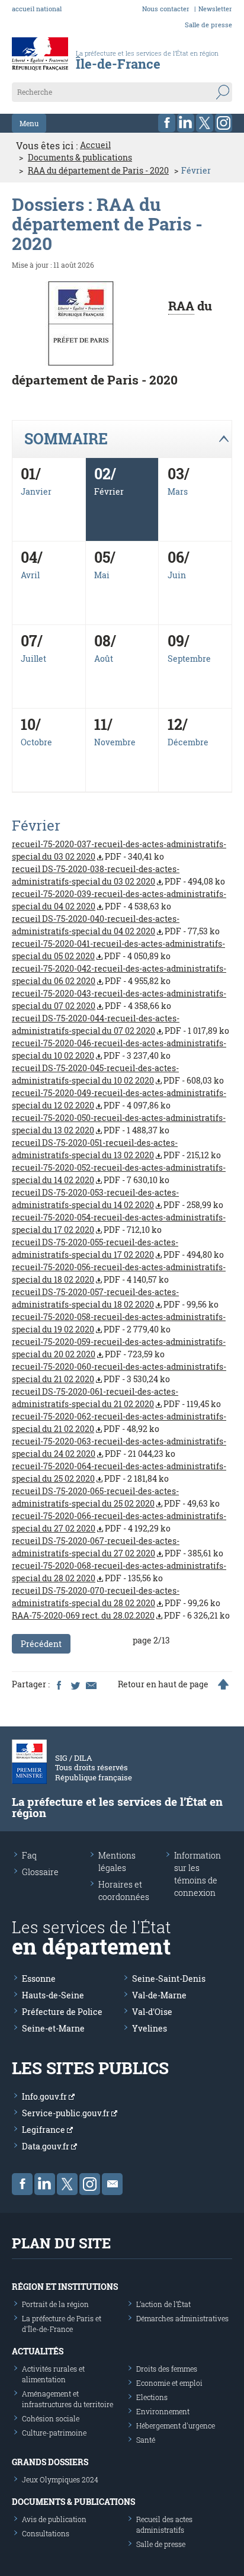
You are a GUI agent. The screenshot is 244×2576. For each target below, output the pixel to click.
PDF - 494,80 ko (118, 1248)
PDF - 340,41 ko (119, 850)
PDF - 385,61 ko (118, 1547)
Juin (177, 575)
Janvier (36, 491)
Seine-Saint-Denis (169, 1979)
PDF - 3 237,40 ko (119, 1049)
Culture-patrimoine (54, 2433)
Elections (152, 2397)
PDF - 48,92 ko (119, 1422)
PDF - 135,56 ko (119, 1572)
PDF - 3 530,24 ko (119, 1373)
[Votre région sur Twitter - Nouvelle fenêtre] (205, 123)
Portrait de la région (55, 2304)
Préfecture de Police (62, 2012)
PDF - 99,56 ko (115, 1298)
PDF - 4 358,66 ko (119, 999)
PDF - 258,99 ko (118, 1199)
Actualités (38, 2351)
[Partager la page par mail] (91, 1684)
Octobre (36, 742)
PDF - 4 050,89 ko (118, 950)
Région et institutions (65, 2287)
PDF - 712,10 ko (119, 1223)
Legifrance (44, 2130)
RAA (181, 306)
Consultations (46, 2533)
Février (109, 491)
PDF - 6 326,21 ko (121, 1615)
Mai (102, 575)
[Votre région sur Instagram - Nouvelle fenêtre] (224, 123)
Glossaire (40, 1872)
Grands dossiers (50, 2462)
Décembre (188, 742)
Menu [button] (29, 123)
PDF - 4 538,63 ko (119, 900)
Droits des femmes (167, 2369)
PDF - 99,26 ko (116, 1597)
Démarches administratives (182, 2318)
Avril (30, 575)
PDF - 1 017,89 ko (121, 1024)
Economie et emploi (169, 2383)
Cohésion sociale (51, 2418)
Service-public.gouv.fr (67, 2113)
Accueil (95, 145)
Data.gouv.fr (46, 2146)
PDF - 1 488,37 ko (119, 1124)
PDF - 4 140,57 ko (119, 1273)
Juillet (33, 659)
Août (104, 659)
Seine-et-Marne (53, 2028)
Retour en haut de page (163, 1684)
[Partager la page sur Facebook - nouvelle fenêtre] (59, 1684)
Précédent (41, 1644)
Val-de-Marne (159, 1995)
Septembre (189, 659)
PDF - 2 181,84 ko (119, 1472)
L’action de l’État (163, 2304)
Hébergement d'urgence (176, 2426)
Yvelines (150, 2028)
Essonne (39, 1979)
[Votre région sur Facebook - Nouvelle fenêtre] (167, 123)
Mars (178, 491)
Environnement (163, 2411)
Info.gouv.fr (45, 2096)
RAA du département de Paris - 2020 (98, 171)
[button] (122, 439)
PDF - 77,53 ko (116, 925)
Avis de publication (54, 2519)
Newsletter (215, 9)
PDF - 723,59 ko (119, 1348)
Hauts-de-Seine (53, 1995)
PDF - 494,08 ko (118, 875)
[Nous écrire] (112, 2184)
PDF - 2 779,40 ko (119, 1323)
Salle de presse (208, 25)
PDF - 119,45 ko (116, 1398)
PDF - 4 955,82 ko (119, 975)
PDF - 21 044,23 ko (119, 1447)
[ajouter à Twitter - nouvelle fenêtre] (75, 1684)
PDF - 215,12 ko (116, 1149)
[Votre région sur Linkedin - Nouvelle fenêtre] (186, 123)
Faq (29, 1855)
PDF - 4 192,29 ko (119, 1522)
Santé (146, 2440)
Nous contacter (166, 9)
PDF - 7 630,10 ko (119, 1174)
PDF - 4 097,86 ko (119, 1099)
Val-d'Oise (152, 2012)
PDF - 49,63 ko (116, 1497)
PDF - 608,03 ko (118, 1074)
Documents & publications (80, 158)
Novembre (115, 742)
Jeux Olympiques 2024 (60, 2479)
